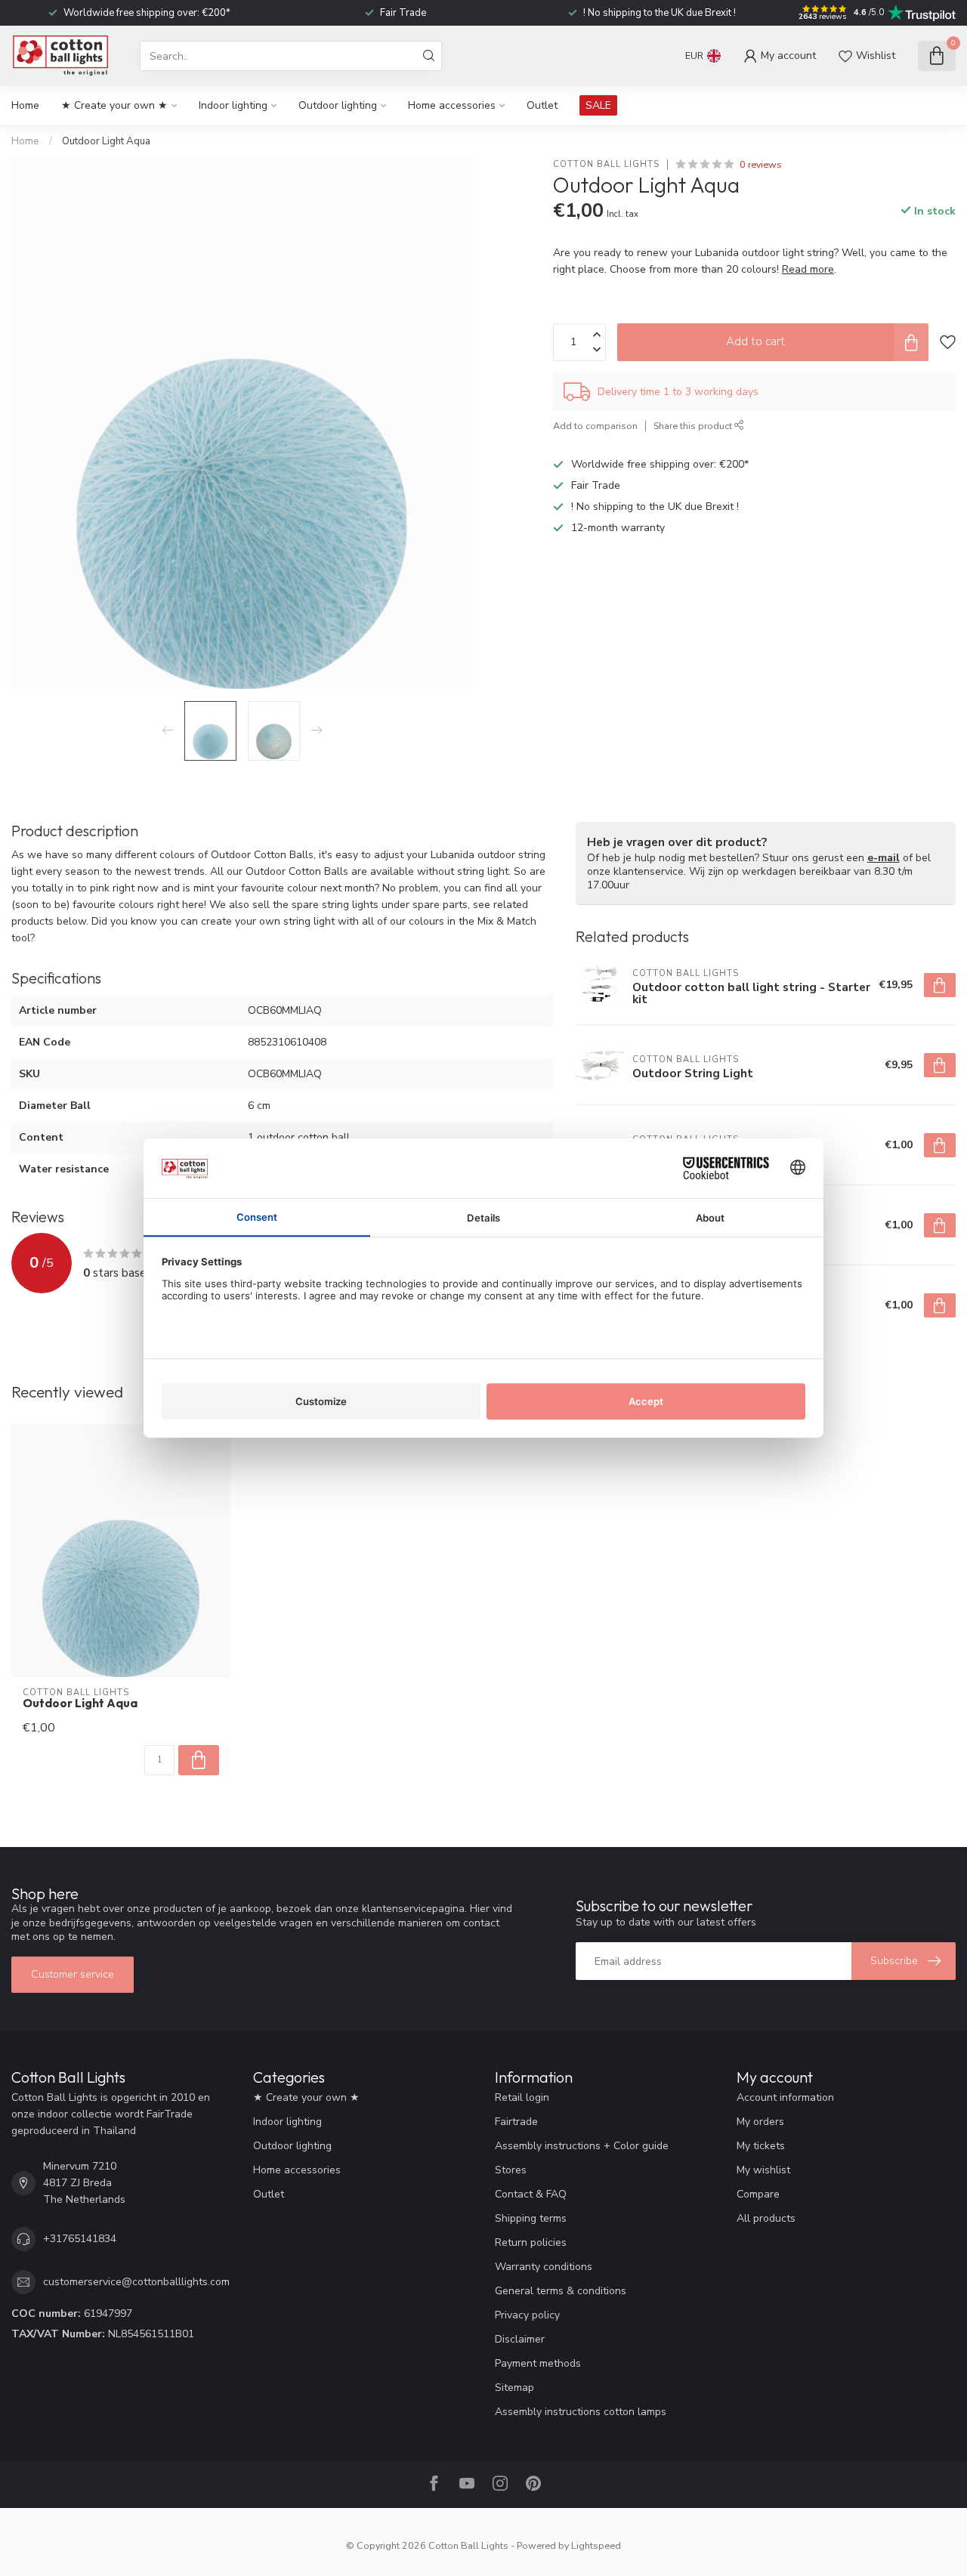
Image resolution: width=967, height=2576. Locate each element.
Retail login (522, 2097)
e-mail (884, 858)
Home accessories (452, 105)
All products (766, 2218)
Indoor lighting (233, 105)
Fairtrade (516, 2122)
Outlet (542, 105)
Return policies (531, 2242)
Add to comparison (595, 426)
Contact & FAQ (531, 2194)
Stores (511, 2170)
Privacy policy (527, 2315)
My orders (760, 2122)
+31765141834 (80, 2239)
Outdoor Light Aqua (106, 141)
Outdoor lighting (338, 105)
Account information (785, 2097)
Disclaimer (520, 2339)
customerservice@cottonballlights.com (136, 2282)
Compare (758, 2194)
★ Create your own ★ (114, 105)
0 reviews (761, 164)
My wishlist (763, 2170)
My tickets (761, 2146)
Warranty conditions (544, 2267)
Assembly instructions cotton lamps (581, 2412)
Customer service (73, 1974)
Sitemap (514, 2388)
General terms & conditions (561, 2291)
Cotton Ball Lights (606, 164)
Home (25, 105)
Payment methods (538, 2363)
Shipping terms (531, 2218)
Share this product (694, 426)
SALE (598, 105)
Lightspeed (596, 2545)
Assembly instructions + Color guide (582, 2146)
